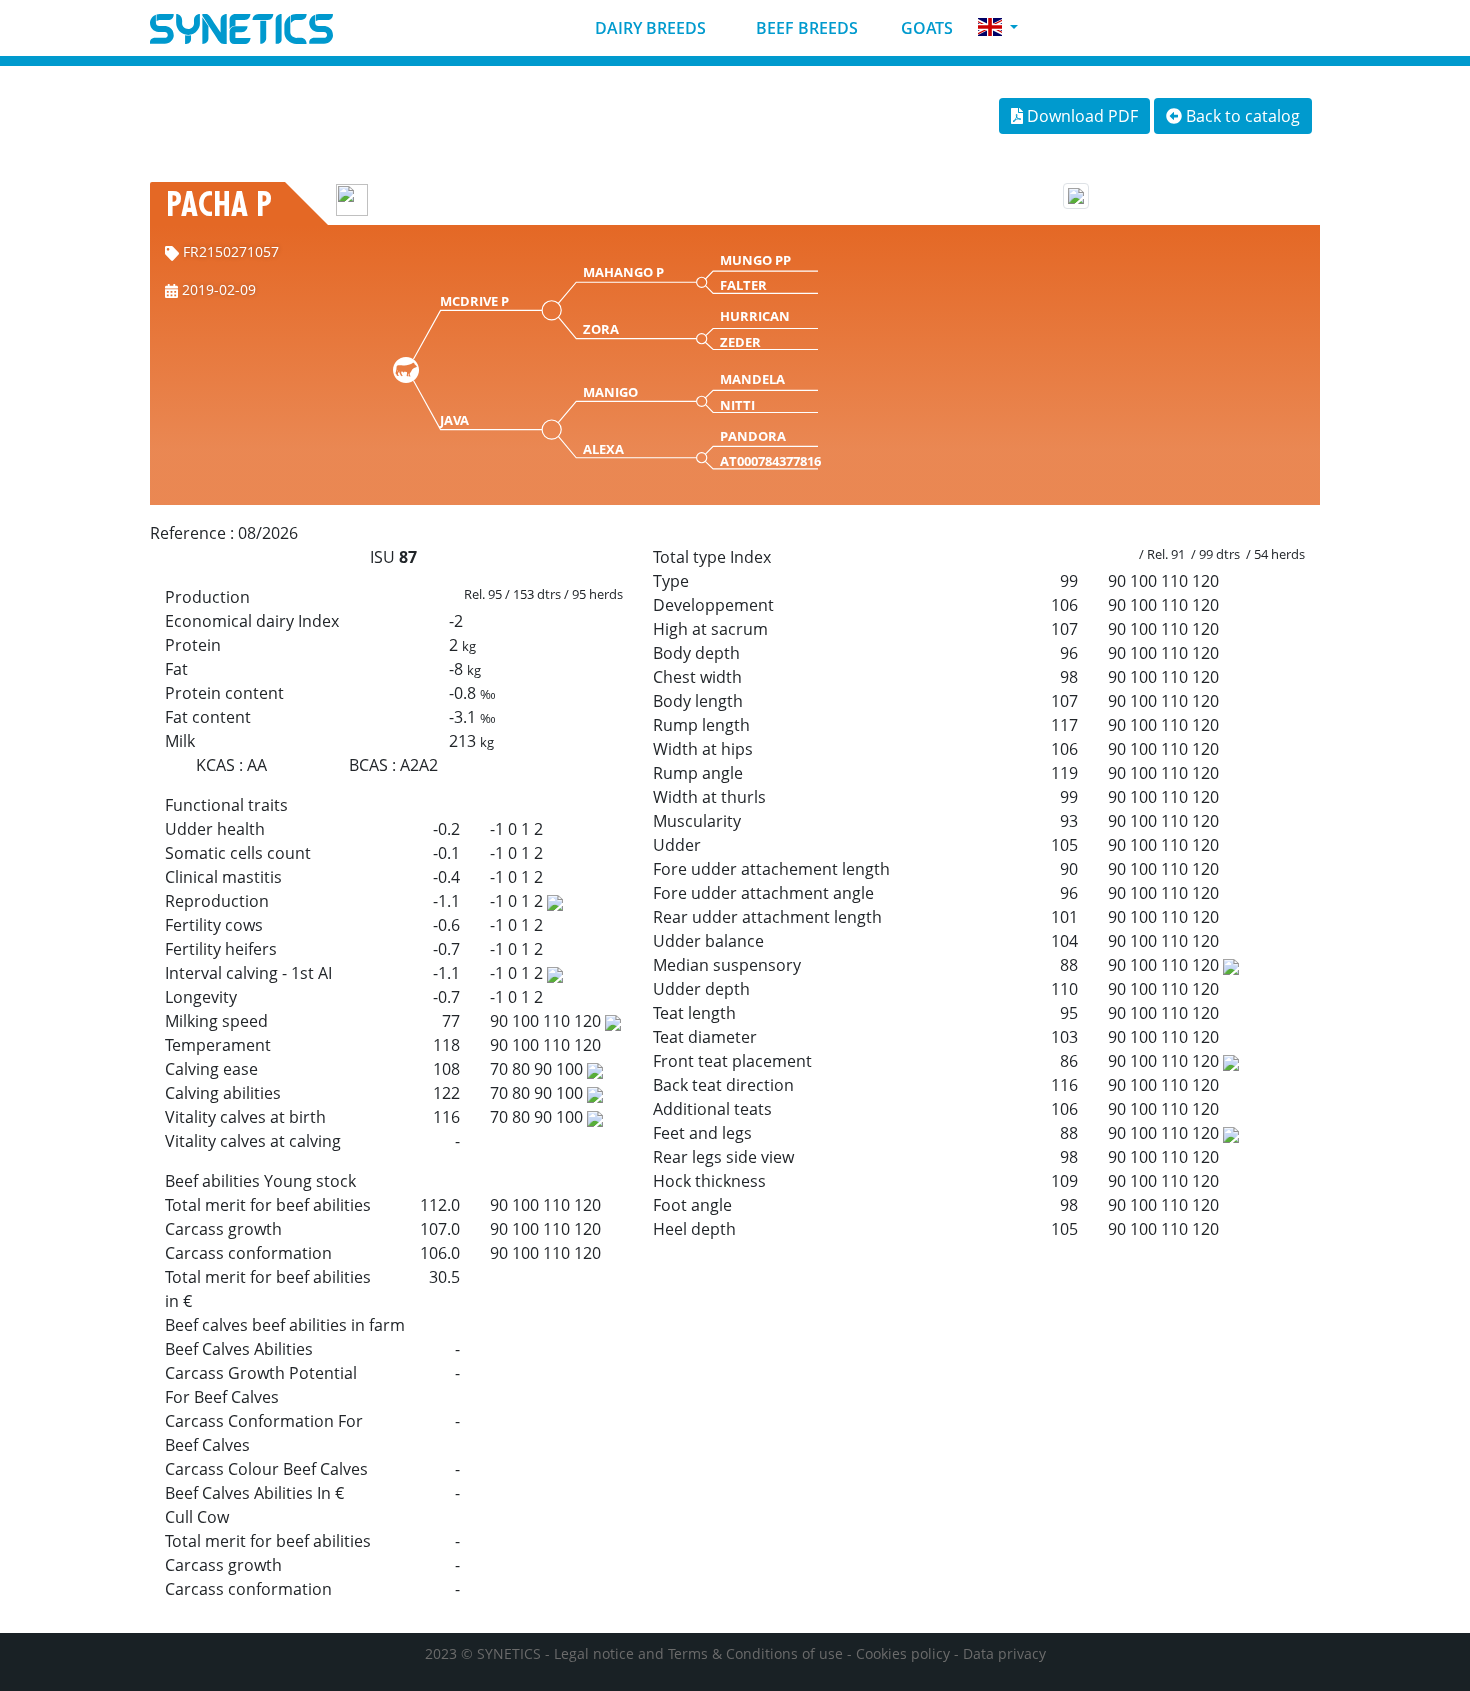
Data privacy (1004, 1653)
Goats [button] (925, 28)
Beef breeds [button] (805, 28)
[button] (998, 27)
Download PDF (1080, 116)
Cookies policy (903, 1653)
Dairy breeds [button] (648, 28)
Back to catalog (1241, 116)
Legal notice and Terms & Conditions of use (698, 1653)
